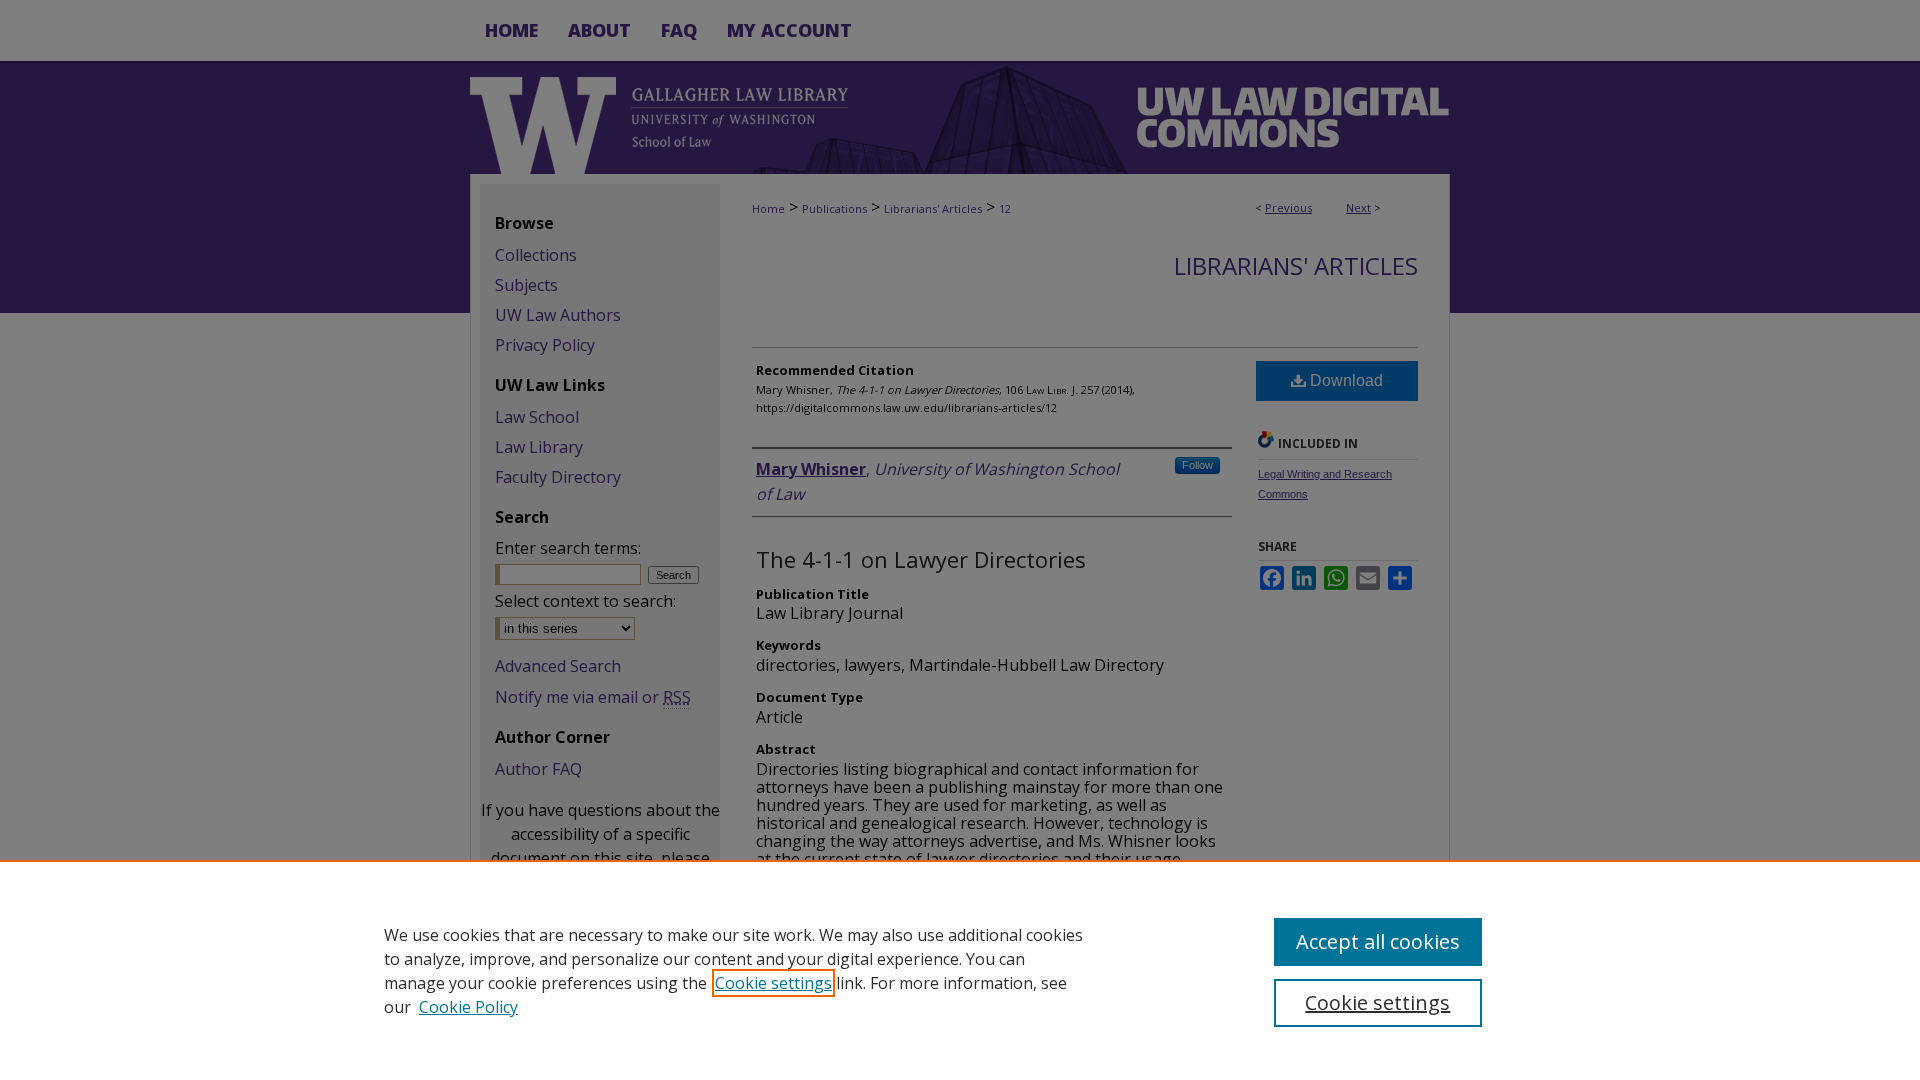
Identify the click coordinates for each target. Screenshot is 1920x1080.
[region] (960, 970)
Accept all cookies (1378, 941)
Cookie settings (773, 983)
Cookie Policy (468, 1007)
